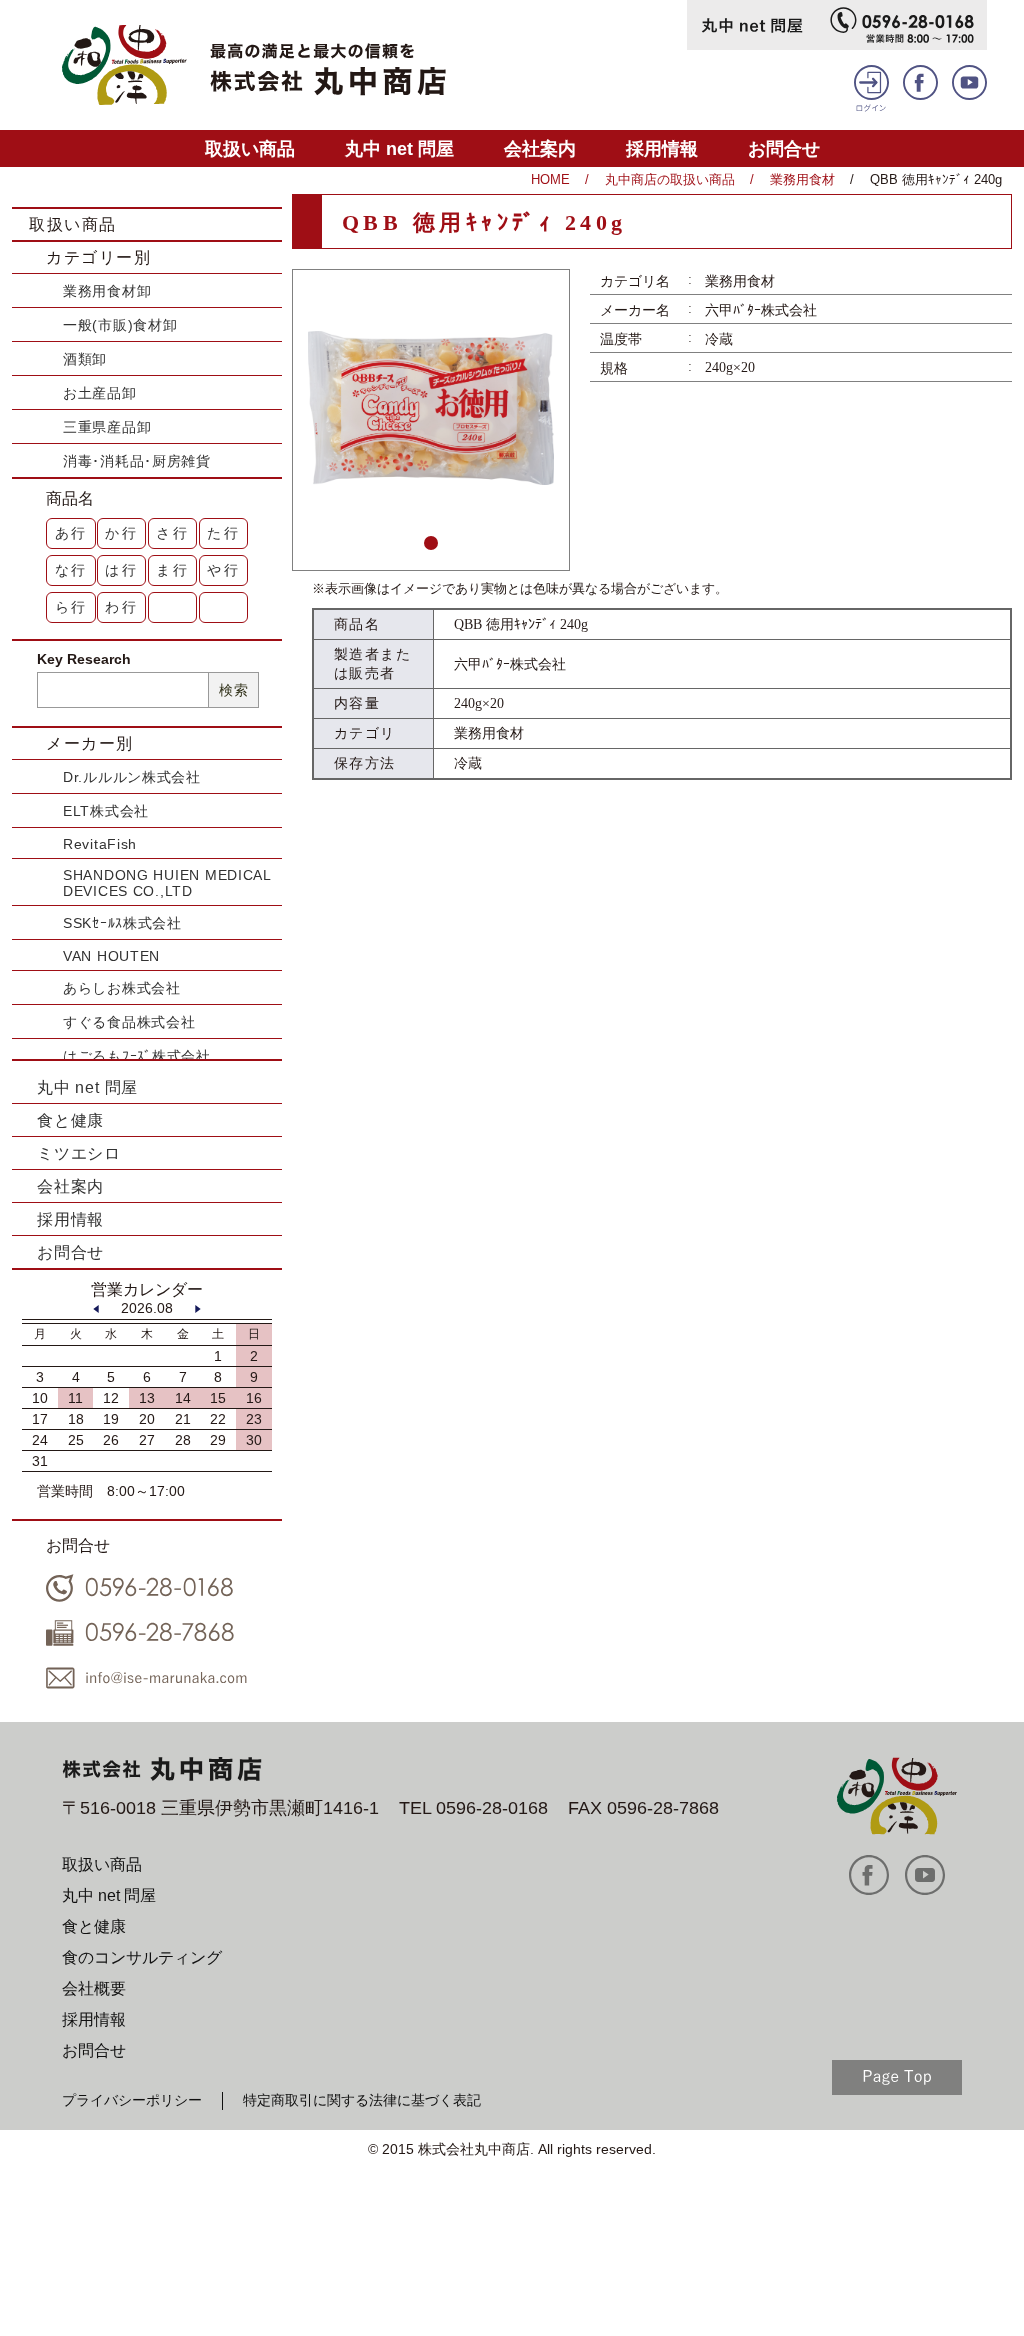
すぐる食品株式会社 (129, 1022)
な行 (72, 570)
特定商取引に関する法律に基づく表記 (362, 2100)
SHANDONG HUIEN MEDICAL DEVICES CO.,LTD (167, 883)
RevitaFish (100, 844)
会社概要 (94, 1988)
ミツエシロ (79, 1153)
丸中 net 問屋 (399, 148)
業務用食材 (802, 179)
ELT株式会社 (106, 811)
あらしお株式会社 (122, 988)
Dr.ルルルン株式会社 (132, 777)
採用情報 (662, 148)
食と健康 (70, 1120)
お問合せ (784, 148)
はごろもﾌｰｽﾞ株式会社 (137, 1056)
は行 (122, 570)
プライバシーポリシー (132, 2100)
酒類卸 (85, 359)
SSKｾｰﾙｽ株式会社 (122, 923)
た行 (224, 533)
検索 (233, 690)
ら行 (72, 607)
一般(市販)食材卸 (120, 325)
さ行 (173, 533)
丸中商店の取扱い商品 (670, 179)
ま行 (173, 570)
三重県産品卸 (107, 427)
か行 (122, 533)
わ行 (122, 607)
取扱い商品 (250, 148)
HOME (550, 179)
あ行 (72, 533)
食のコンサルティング (142, 1957)
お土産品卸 (100, 393)
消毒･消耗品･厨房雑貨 (137, 461)
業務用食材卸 (107, 291)
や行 (224, 570)
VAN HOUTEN (111, 956)
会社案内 (540, 148)
